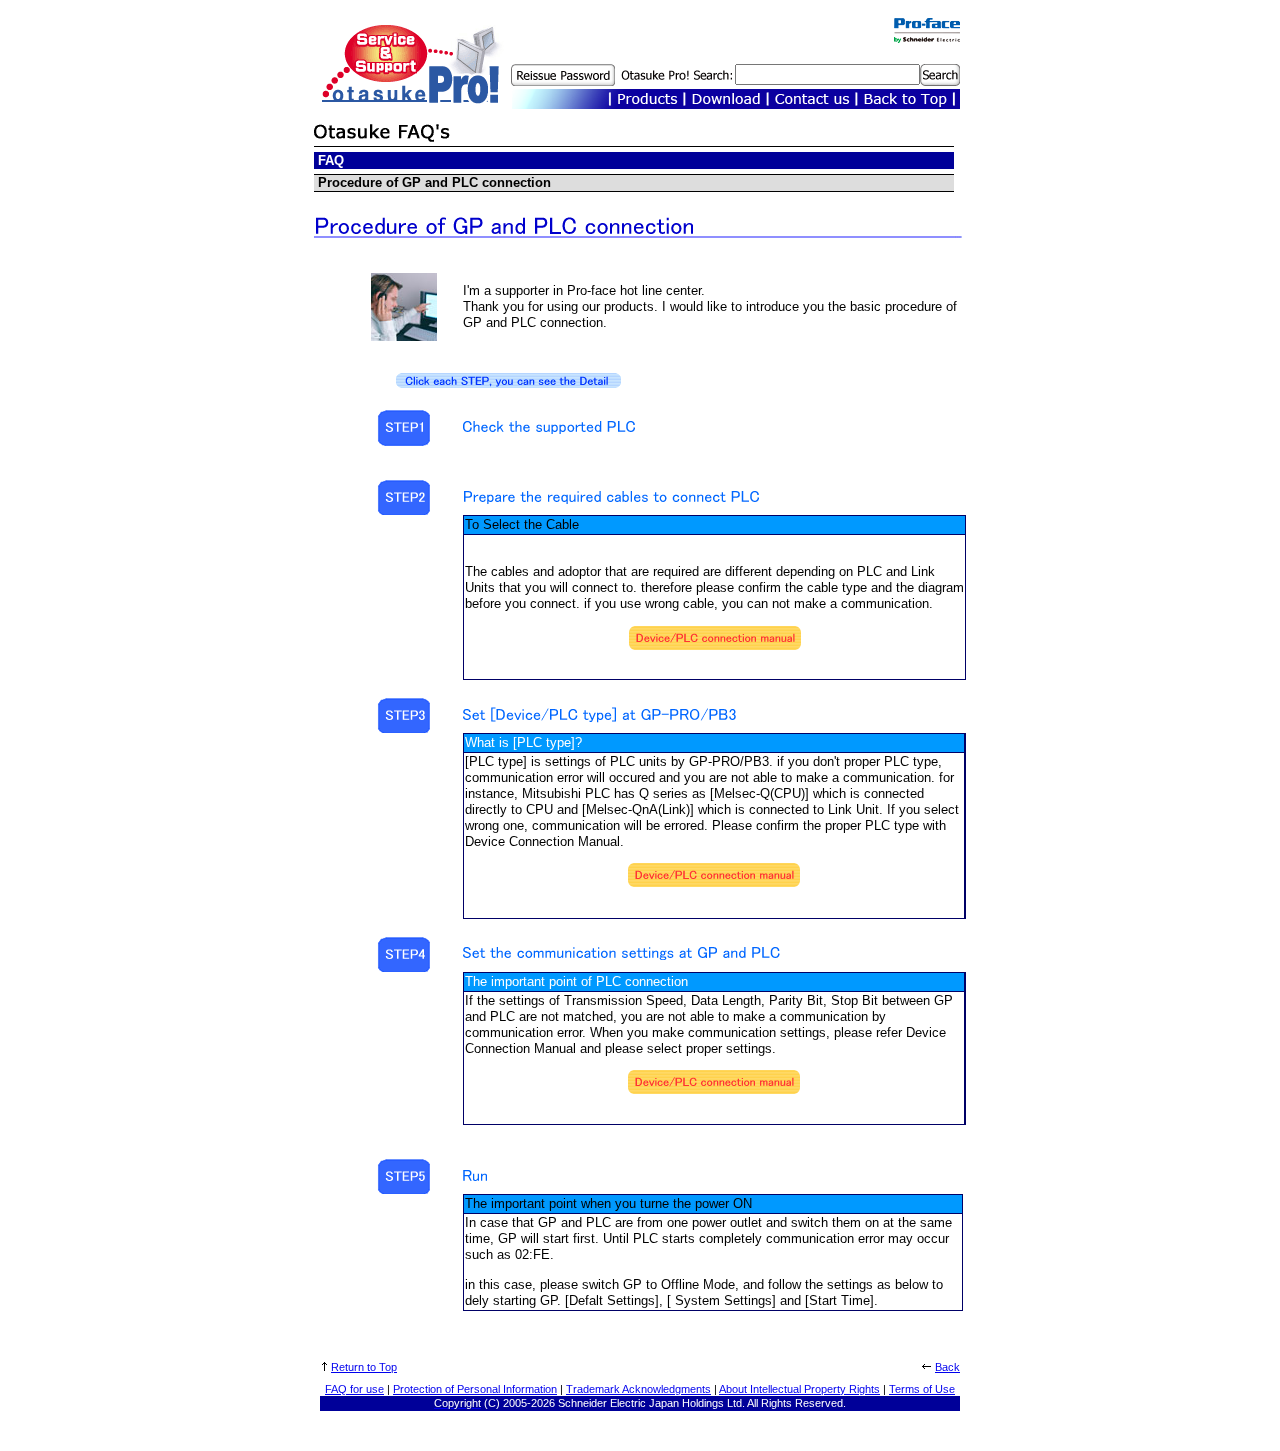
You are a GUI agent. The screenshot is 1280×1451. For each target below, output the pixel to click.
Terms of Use (922, 1389)
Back (947, 1367)
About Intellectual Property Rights (799, 1389)
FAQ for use (354, 1389)
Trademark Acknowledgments (638, 1389)
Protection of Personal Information (475, 1389)
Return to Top (364, 1367)
